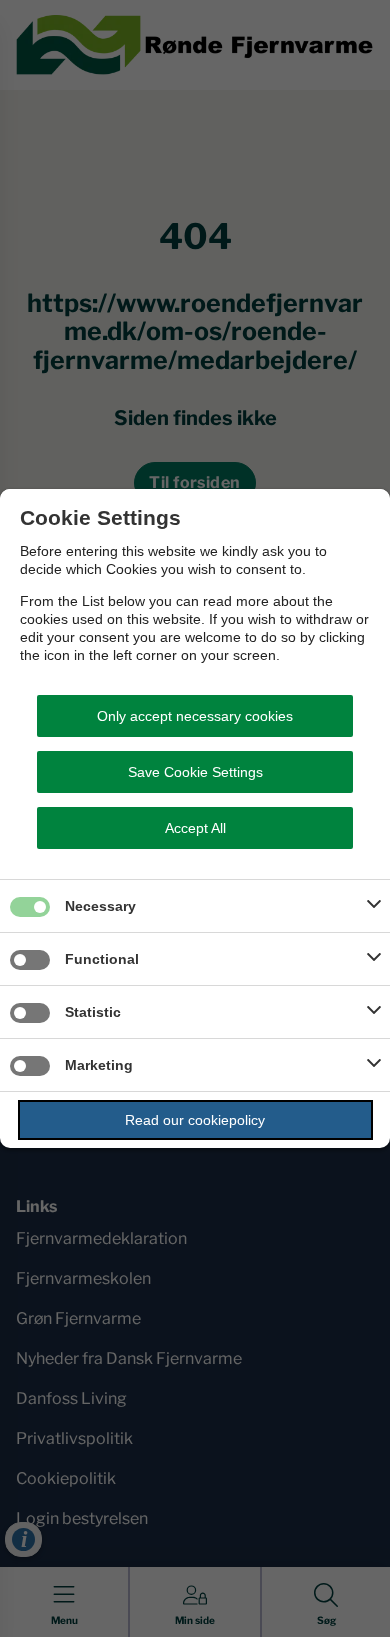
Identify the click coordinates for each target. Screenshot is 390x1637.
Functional (102, 959)
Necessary (100, 906)
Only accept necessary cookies (195, 716)
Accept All (195, 828)
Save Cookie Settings (195, 772)
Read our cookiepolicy (195, 1120)
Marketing (99, 1065)
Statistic (93, 1012)
